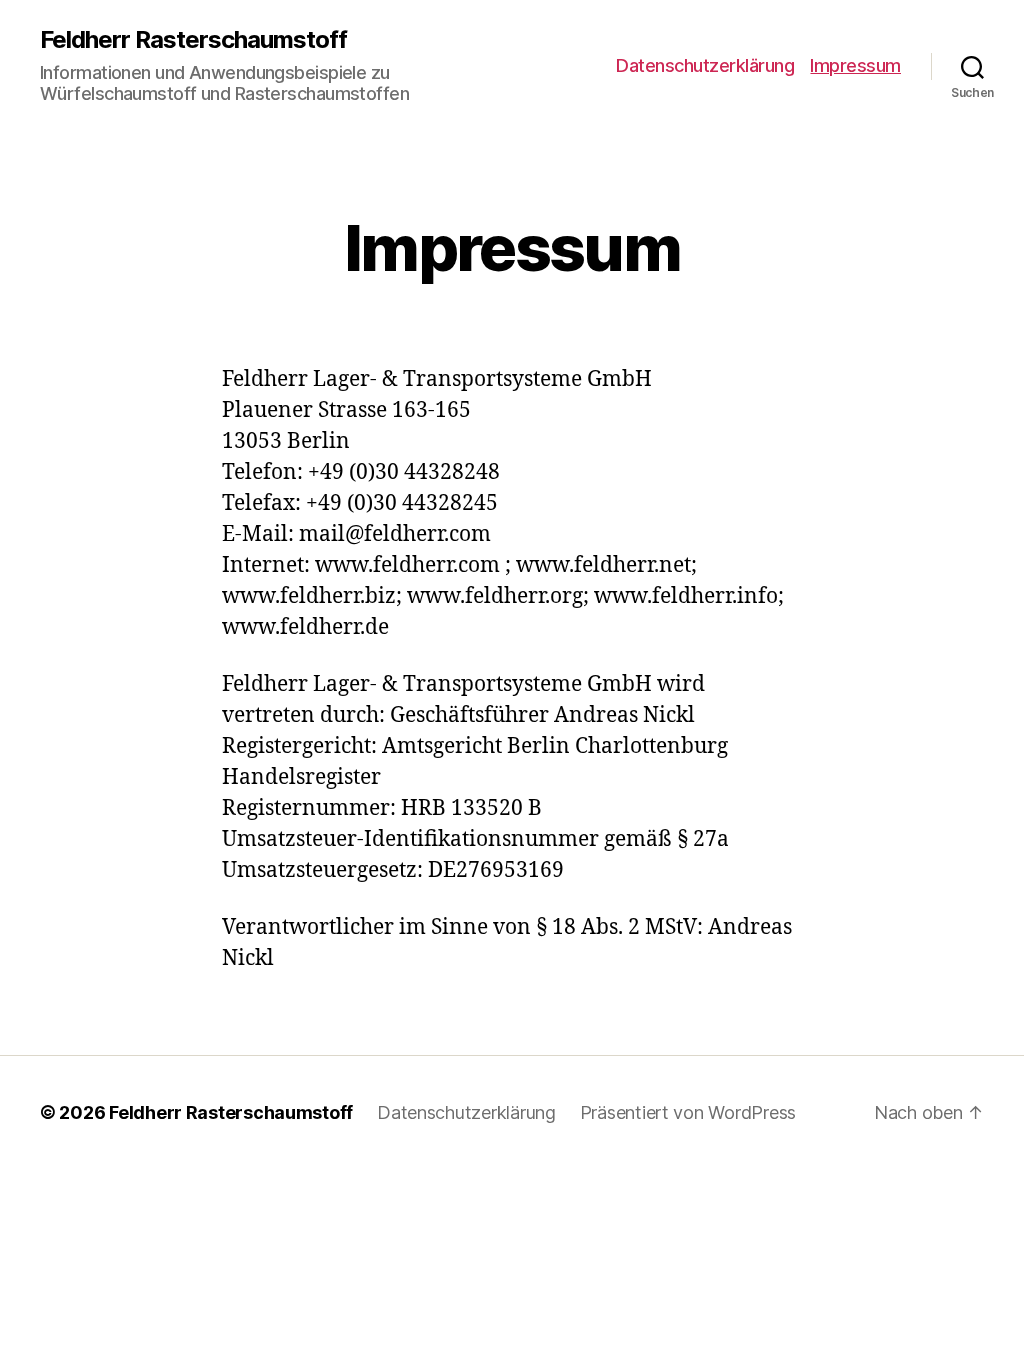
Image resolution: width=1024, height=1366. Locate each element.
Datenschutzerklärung (705, 65)
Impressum (855, 65)
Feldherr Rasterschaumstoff (193, 40)
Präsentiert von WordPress (688, 1112)
